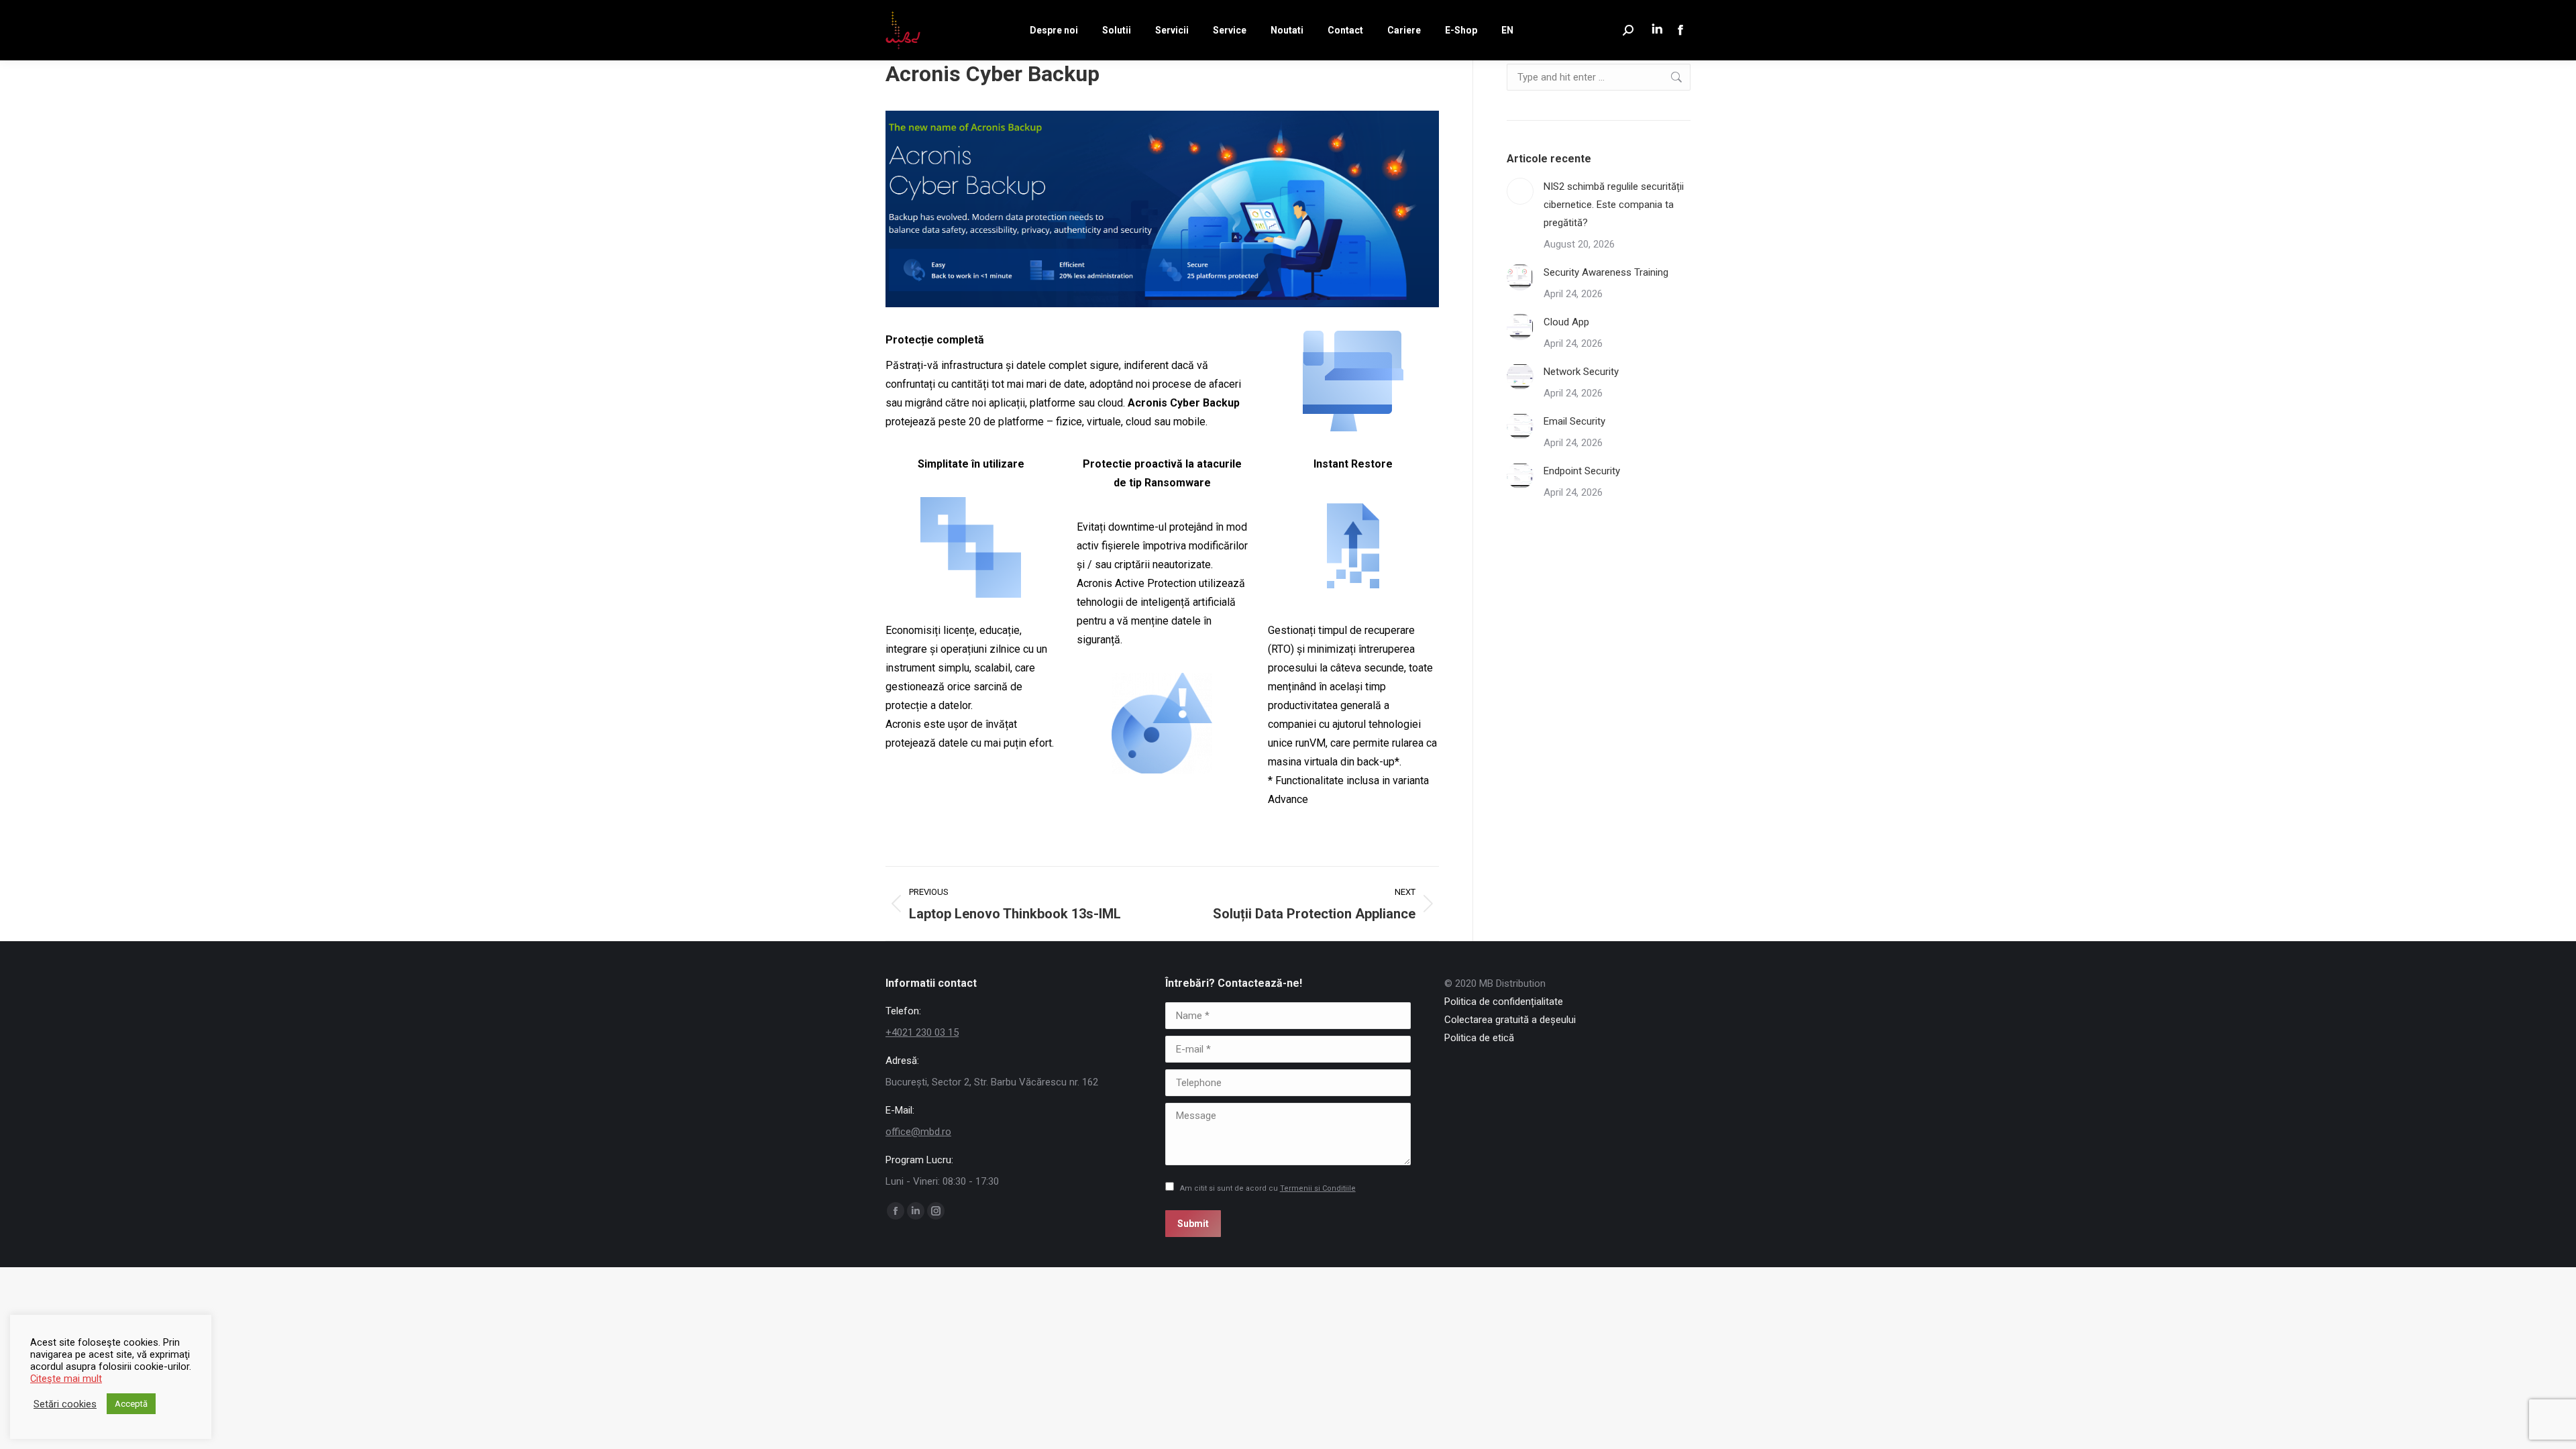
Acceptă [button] (131, 1404)
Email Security (1574, 421)
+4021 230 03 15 (922, 1032)
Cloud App (1566, 322)
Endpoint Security (1582, 471)
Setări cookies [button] (65, 1404)
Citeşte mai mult (66, 1379)
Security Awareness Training (1606, 272)
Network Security (1581, 372)
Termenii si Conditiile (1318, 1188)
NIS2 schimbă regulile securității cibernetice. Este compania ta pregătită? (1614, 205)
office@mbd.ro (918, 1132)
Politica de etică (1479, 1038)
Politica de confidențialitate (1504, 1002)
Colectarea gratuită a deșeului (1510, 1020)
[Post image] (1520, 191)
